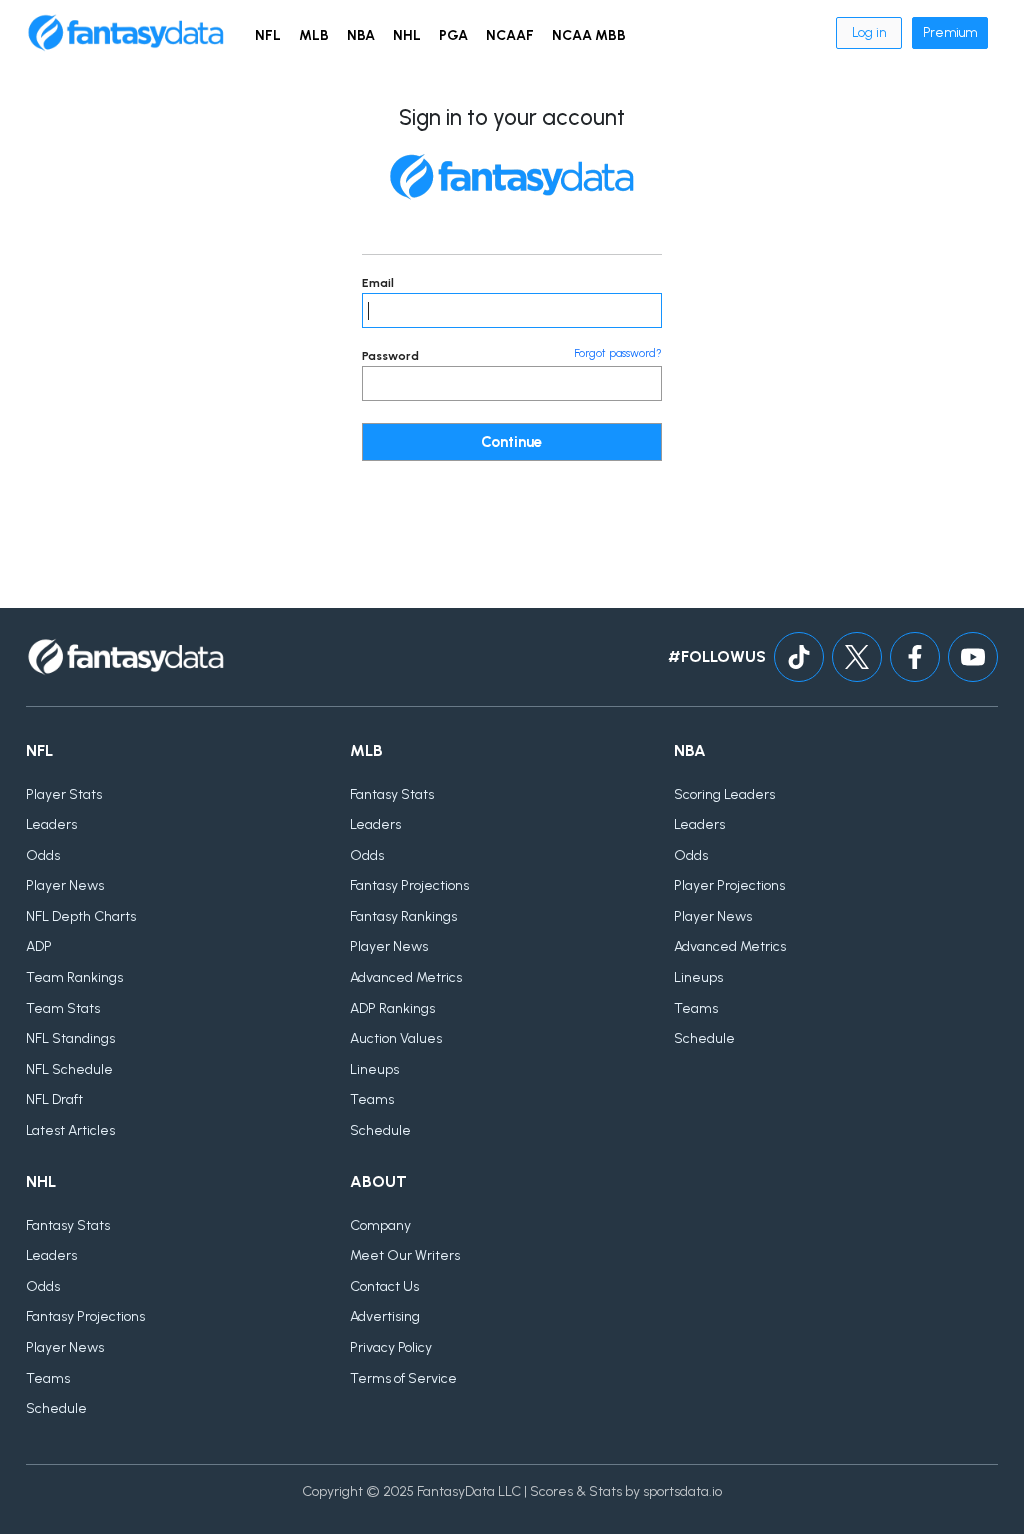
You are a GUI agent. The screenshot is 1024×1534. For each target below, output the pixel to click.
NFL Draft (54, 1099)
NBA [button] (361, 35)
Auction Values (396, 1038)
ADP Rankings (392, 1008)
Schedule (380, 1130)
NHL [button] (407, 35)
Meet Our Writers (405, 1255)
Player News (65, 885)
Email (378, 283)
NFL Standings (70, 1038)
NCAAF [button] (510, 35)
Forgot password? (618, 353)
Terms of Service (403, 1378)
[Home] (126, 33)
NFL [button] (268, 35)
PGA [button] (453, 35)
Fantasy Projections (409, 885)
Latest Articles (70, 1130)
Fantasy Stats (392, 794)
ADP (39, 946)
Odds (43, 855)
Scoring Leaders (724, 794)
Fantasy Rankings (403, 916)
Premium (950, 32)
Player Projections (729, 885)
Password (390, 356)
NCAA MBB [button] (589, 35)
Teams (372, 1099)
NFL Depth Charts (81, 916)
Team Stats (63, 1008)
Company (380, 1225)
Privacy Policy (391, 1347)
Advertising (385, 1316)
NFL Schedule (69, 1069)
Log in (869, 32)
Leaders (51, 824)
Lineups (374, 1069)
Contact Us (384, 1286)
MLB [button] (314, 35)
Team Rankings (74, 977)
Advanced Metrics (406, 977)
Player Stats (64, 794)
